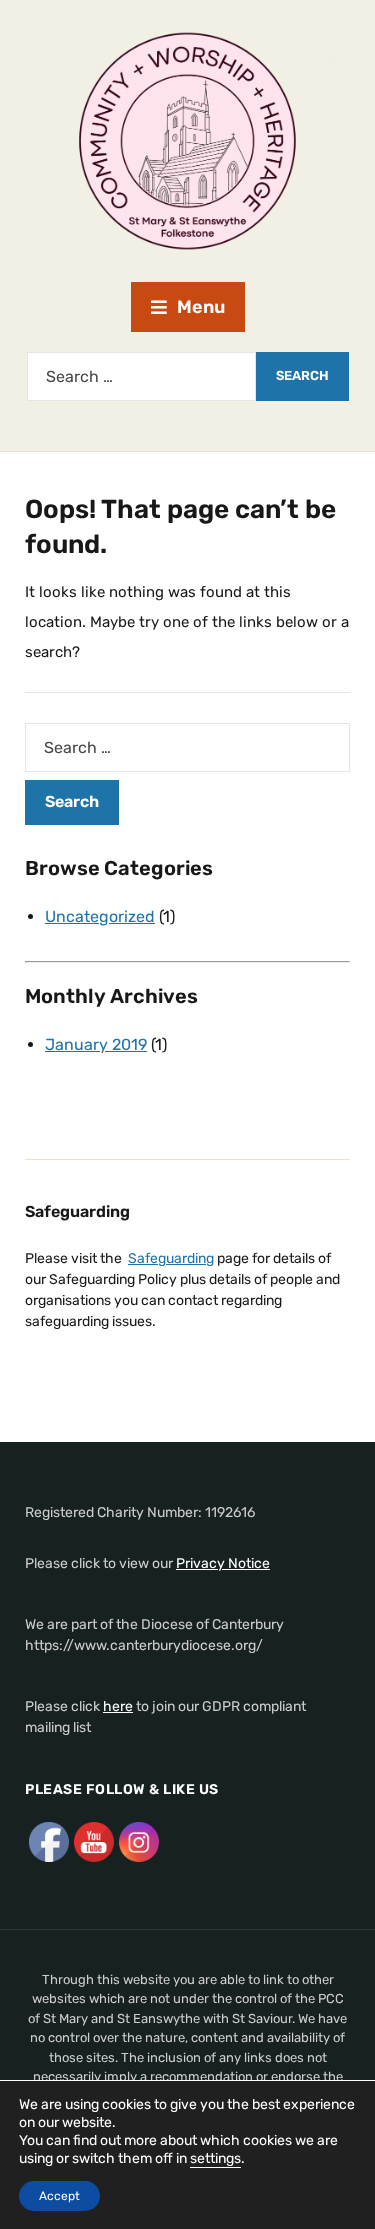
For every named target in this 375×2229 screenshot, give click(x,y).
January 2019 (96, 1044)
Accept (59, 2196)
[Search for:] (141, 376)
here (118, 1706)
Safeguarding (171, 1258)
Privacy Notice (223, 1563)
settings (215, 2158)
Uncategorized (100, 916)
